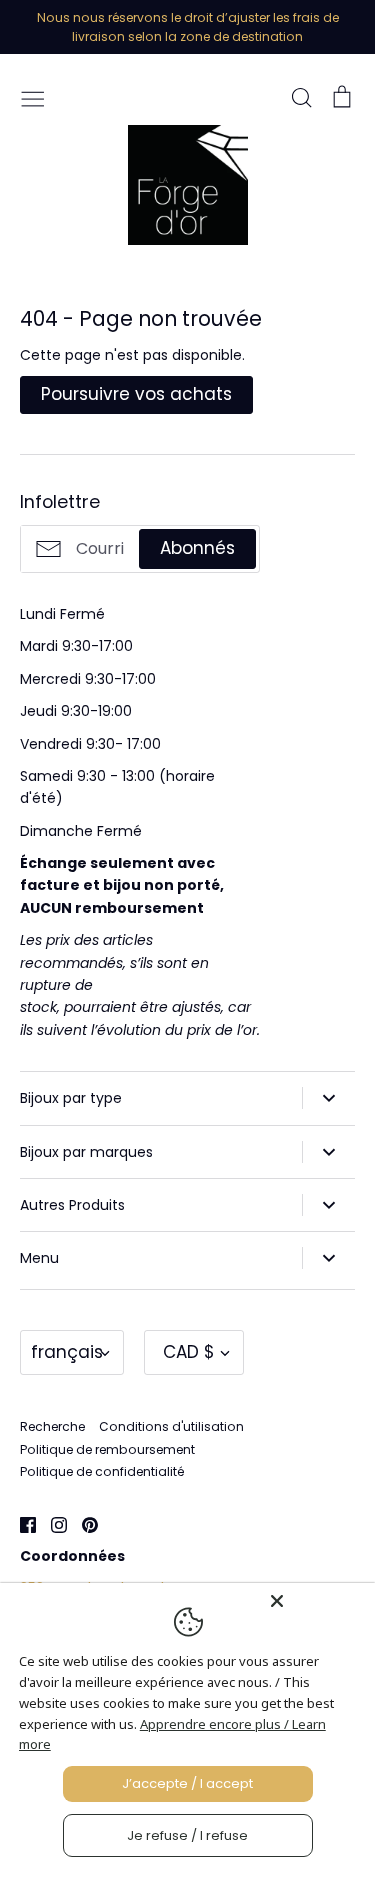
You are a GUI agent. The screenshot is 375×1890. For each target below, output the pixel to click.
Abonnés (197, 548)
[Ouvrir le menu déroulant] (328, 1098)
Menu (39, 1258)
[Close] (317, 1601)
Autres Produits (72, 1205)
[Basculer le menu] (33, 97)
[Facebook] (20, 1523)
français (67, 1352)
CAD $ (189, 1352)
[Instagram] (51, 1523)
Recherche (52, 1426)
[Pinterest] (82, 1523)
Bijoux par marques (86, 1152)
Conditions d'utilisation (171, 1426)
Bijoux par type (71, 1098)
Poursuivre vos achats (136, 394)
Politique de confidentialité (102, 1471)
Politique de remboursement (107, 1449)
